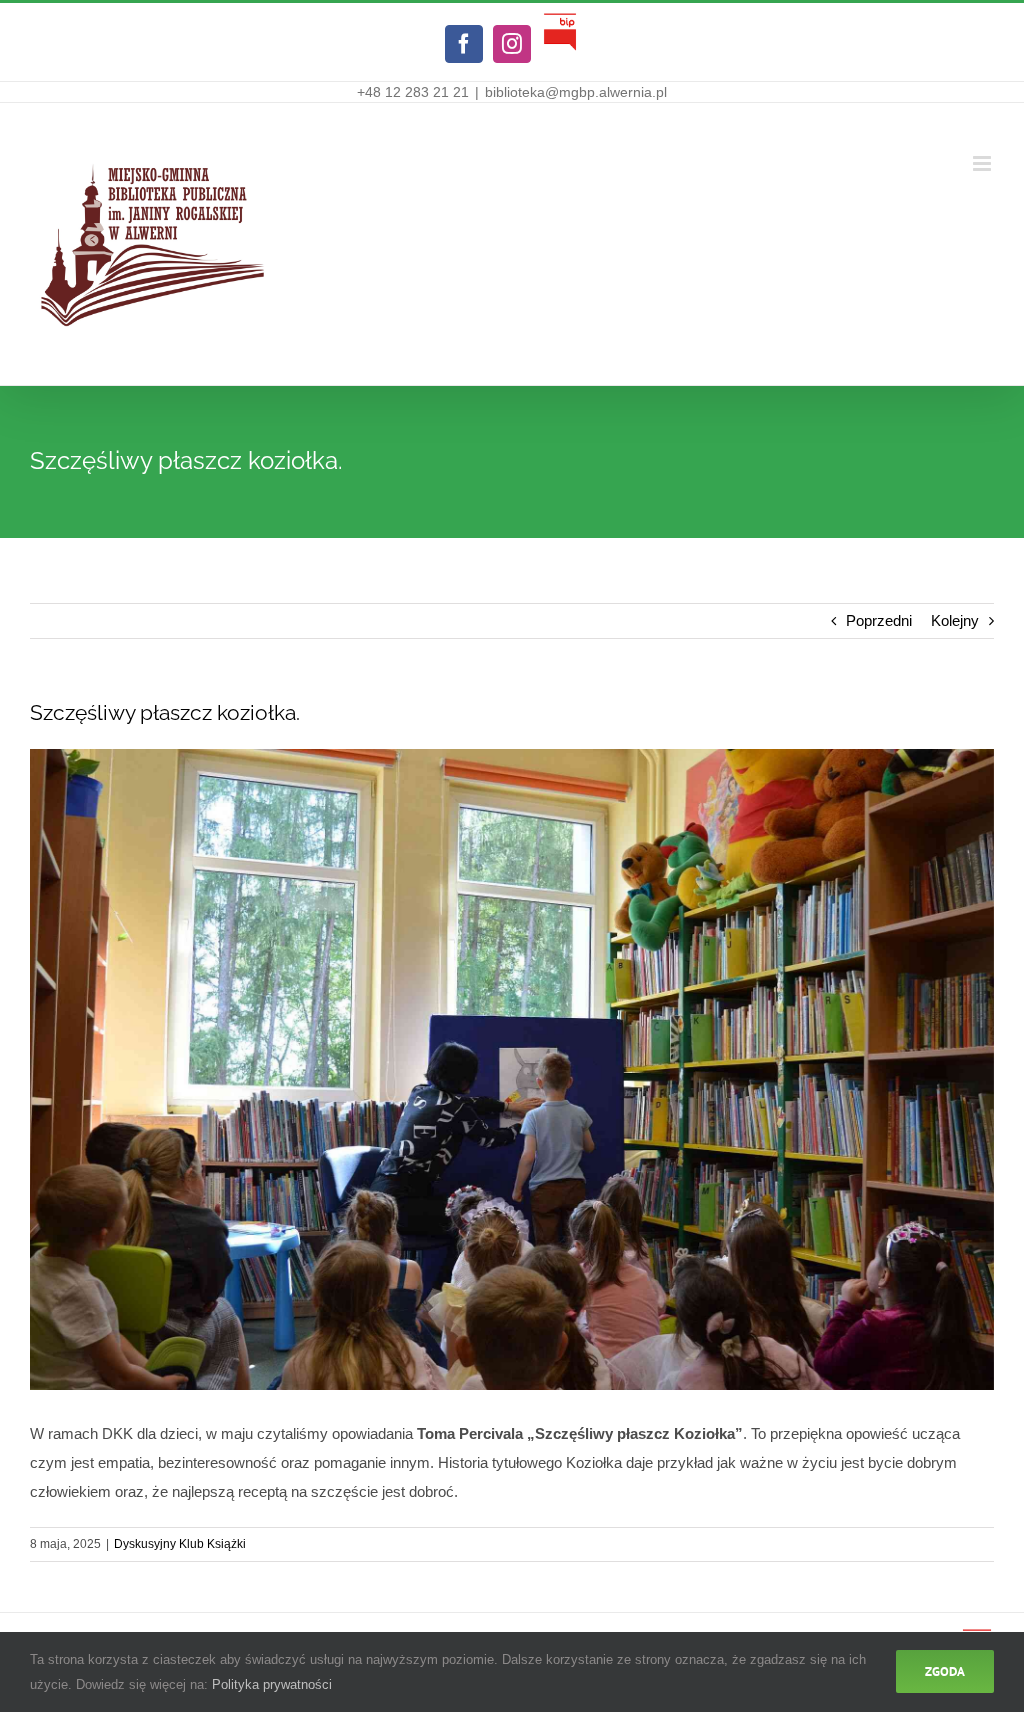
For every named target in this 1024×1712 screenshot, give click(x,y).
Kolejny (955, 620)
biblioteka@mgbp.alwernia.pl (576, 92)
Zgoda (945, 1671)
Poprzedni (879, 620)
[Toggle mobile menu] (983, 163)
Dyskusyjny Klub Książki (180, 1544)
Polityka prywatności (272, 1684)
